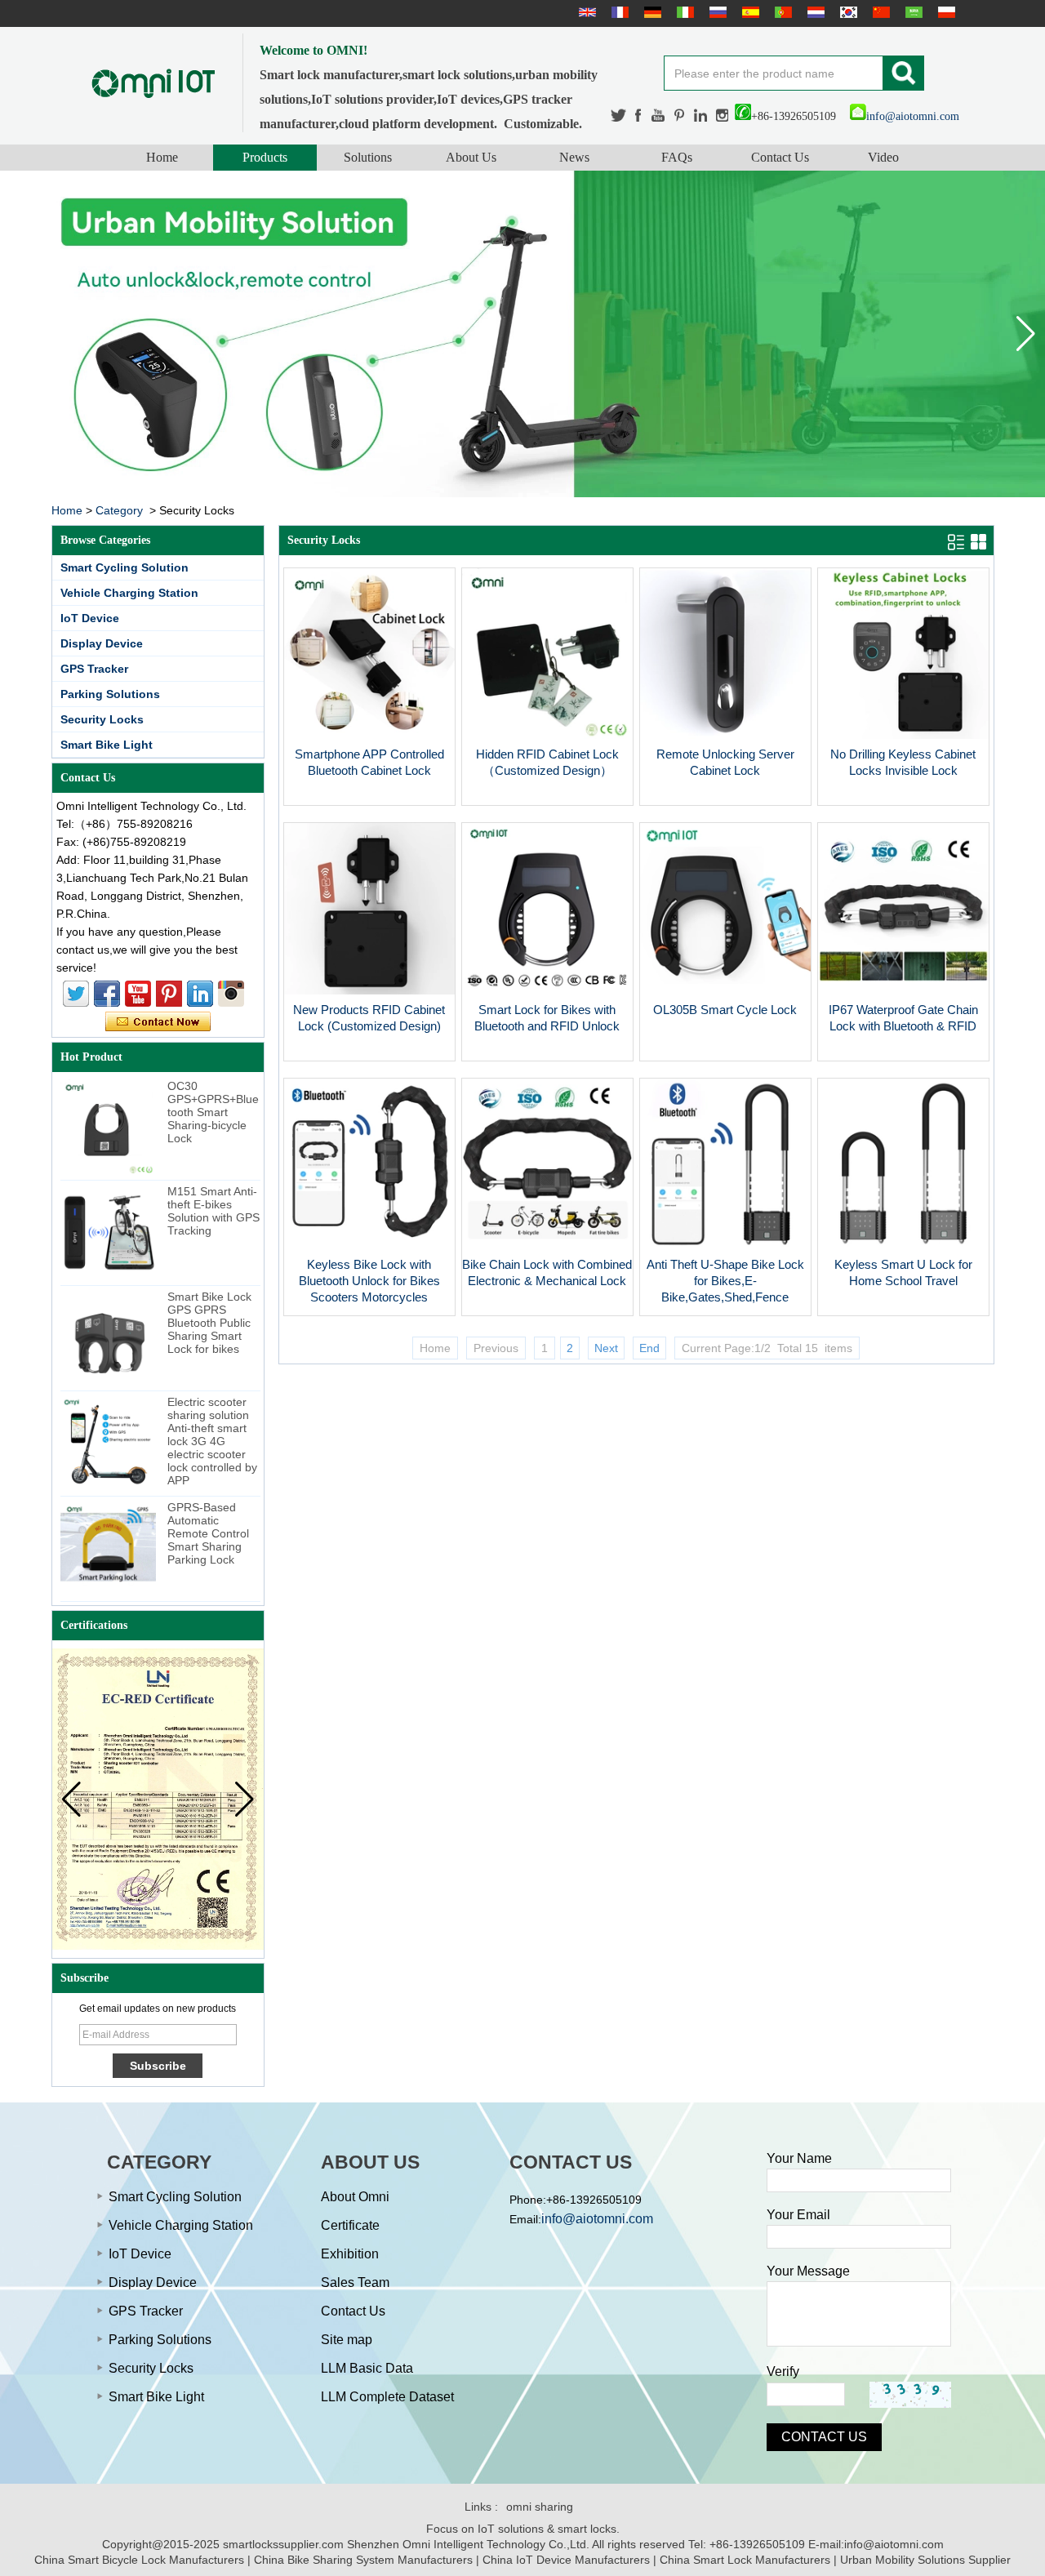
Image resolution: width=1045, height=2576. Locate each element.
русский (716, 12)
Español (749, 12)
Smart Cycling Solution (125, 567)
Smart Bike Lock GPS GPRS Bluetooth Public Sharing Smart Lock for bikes (209, 1323)
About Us (471, 157)
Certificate (350, 2225)
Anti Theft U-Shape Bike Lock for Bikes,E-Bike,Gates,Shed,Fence (725, 1281)
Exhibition (350, 2254)
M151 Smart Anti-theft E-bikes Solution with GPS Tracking (213, 1211)
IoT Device (90, 618)
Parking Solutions (110, 694)
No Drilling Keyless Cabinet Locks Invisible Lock (903, 762)
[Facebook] (639, 116)
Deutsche (651, 12)
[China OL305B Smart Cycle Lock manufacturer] (725, 990)
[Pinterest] (680, 116)
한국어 (847, 12)
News (574, 157)
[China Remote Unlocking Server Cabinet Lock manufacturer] (725, 735)
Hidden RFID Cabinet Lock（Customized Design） (547, 762)
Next (606, 1348)
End (649, 1348)
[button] (1026, 334)
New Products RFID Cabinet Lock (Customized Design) (369, 1018)
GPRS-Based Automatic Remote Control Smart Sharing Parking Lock (208, 1533)
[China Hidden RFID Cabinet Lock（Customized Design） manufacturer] (547, 735)
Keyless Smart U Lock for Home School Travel (903, 1272)
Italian (683, 12)
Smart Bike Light (107, 745)
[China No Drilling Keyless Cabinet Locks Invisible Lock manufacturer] (903, 735)
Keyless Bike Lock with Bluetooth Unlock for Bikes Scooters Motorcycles (369, 1281)
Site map (347, 2340)
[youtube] (659, 116)
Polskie (945, 12)
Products (265, 157)
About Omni (355, 2197)
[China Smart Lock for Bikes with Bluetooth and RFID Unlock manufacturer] (547, 990)
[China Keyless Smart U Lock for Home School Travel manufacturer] (903, 1245)
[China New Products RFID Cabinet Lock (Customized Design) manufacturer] (369, 990)
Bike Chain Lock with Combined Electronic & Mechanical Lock (547, 1272)
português (781, 12)
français (618, 12)
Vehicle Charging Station (129, 593)
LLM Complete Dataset (387, 2397)
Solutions (368, 157)
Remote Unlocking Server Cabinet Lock (725, 762)
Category (119, 510)
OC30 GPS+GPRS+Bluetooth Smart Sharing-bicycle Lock (213, 1112)
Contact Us (780, 157)
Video (883, 157)
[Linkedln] (701, 116)
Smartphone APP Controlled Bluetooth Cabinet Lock (369, 762)
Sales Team (355, 2282)
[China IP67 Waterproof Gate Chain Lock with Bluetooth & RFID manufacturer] (903, 990)
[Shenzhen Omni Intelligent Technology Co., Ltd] (153, 83)
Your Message (808, 2271)
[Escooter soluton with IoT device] (522, 334)
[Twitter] (619, 116)
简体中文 (879, 12)
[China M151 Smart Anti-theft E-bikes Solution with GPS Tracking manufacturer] (108, 1232)
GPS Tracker (94, 669)
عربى (912, 12)
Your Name (799, 2158)
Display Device (102, 643)
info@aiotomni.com (913, 116)
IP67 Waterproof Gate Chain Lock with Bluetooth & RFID (903, 1018)
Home (162, 157)
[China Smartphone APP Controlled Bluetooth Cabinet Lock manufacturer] (369, 735)
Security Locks (102, 719)
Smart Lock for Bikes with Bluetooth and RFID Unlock (547, 1018)
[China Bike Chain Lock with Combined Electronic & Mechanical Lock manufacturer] (547, 1245)
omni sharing (540, 2507)
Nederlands (814, 12)
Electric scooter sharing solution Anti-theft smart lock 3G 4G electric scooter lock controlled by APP (212, 1441)
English (585, 12)
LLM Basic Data (367, 2368)
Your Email (798, 2215)
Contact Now (158, 1022)
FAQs (677, 157)
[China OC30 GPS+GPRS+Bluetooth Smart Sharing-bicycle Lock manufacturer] (108, 1127)
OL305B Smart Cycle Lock (725, 1010)
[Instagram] (722, 116)
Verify (783, 2371)
